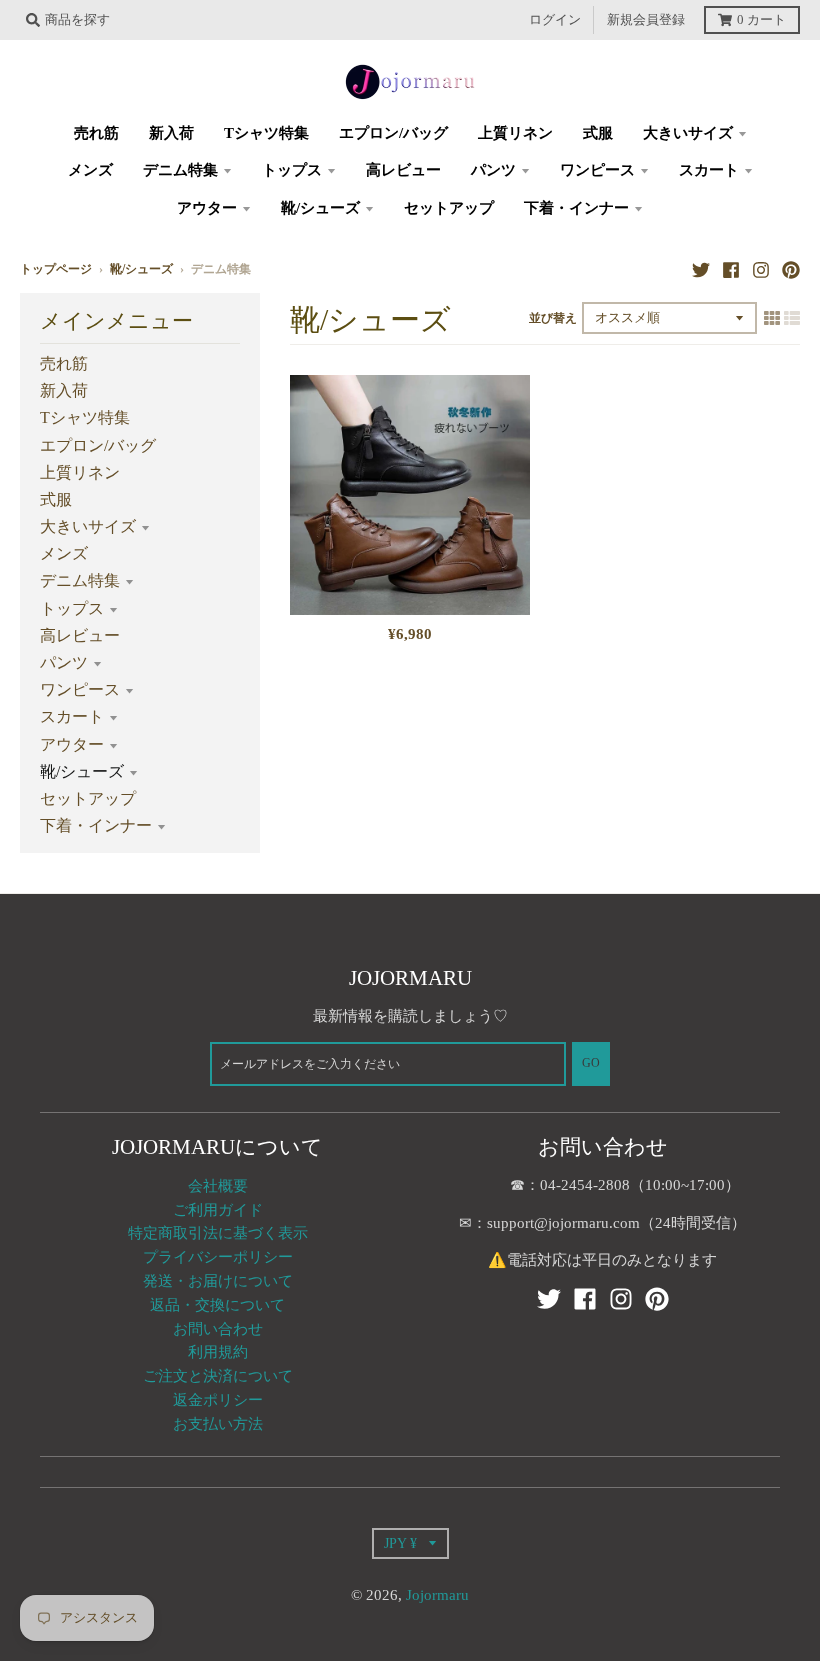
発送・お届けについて (218, 1281)
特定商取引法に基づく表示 (218, 1233)
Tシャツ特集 (85, 417)
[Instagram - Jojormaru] (761, 269)
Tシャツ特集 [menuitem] (266, 133)
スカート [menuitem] (709, 170)
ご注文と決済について (218, 1376)
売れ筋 (64, 363)
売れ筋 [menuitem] (96, 133)
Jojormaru (437, 1595)
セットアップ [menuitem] (449, 208)
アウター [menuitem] (207, 208)
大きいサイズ (88, 526)
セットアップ (88, 798)
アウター (72, 744)
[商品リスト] (792, 317)
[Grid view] (772, 317)
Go (591, 1063)
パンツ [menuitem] (493, 170)
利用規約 (218, 1352)
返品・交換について (217, 1305)
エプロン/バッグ (98, 445)
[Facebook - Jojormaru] (731, 269)
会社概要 (218, 1186)
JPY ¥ (400, 1543)
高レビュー (80, 635)
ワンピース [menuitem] (597, 170)
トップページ (56, 269)
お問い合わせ (218, 1329)
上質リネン (80, 472)
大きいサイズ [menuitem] (688, 133)
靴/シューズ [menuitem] (320, 208)
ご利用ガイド (218, 1210)
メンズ (64, 553)
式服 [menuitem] (598, 133)
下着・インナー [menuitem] (576, 208)
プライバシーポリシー (218, 1257)
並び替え (553, 318)
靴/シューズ (141, 269)
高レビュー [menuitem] (403, 170)
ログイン (555, 20)
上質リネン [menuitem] (515, 133)
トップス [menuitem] (292, 170)
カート (761, 20)
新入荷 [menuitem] (171, 133)
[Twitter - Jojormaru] (701, 269)
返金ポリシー (218, 1400)
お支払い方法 (218, 1424)
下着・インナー (96, 825)
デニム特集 (80, 580)
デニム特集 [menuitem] (180, 170)
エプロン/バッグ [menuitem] (393, 133)
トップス (72, 608)
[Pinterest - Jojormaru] (791, 269)
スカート (72, 716)
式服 (56, 499)
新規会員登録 (646, 20)
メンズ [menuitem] (90, 170)
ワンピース (80, 689)
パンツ (64, 662)
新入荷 (64, 390)
